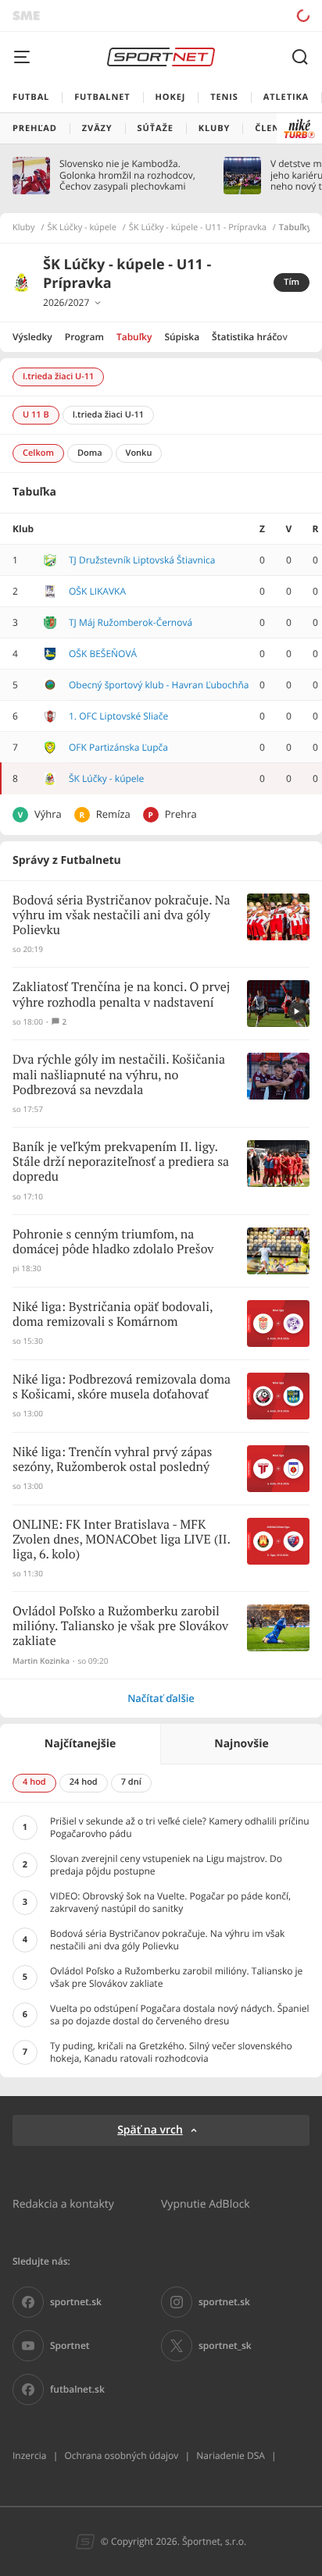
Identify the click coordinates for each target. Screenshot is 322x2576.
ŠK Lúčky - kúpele (82, 228)
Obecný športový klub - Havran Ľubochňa (159, 685)
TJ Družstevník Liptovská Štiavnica (142, 560)
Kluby (24, 228)
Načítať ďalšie (161, 1698)
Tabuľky (134, 337)
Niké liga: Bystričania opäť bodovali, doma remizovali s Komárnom (113, 1315)
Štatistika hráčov (250, 337)
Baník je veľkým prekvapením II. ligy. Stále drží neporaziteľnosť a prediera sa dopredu (121, 1162)
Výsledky (32, 337)
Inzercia (29, 2455)
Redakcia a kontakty (63, 2203)
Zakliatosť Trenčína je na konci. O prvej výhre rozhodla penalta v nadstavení (121, 995)
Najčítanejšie (80, 1744)
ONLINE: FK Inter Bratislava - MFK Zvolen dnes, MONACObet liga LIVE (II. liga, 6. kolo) (121, 1540)
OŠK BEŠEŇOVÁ (103, 654)
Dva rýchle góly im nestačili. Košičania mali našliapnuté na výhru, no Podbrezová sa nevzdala (119, 1075)
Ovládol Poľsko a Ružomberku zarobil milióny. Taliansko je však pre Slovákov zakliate (120, 1627)
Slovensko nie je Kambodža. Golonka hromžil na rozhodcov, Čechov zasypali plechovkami (127, 175)
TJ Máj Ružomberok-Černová (131, 622)
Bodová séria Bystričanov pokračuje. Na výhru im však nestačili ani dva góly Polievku (122, 916)
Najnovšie (241, 1744)
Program (84, 337)
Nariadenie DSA (231, 2455)
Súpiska (182, 337)
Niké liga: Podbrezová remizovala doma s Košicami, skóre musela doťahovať (122, 1387)
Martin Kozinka (41, 1661)
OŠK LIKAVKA (97, 591)
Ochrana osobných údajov (121, 2455)
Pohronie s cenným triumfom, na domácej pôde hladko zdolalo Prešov (113, 1242)
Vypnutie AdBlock (206, 2203)
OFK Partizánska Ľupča (118, 747)
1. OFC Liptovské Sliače (118, 716)
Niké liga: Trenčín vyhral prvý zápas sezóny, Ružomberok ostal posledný (113, 1460)
